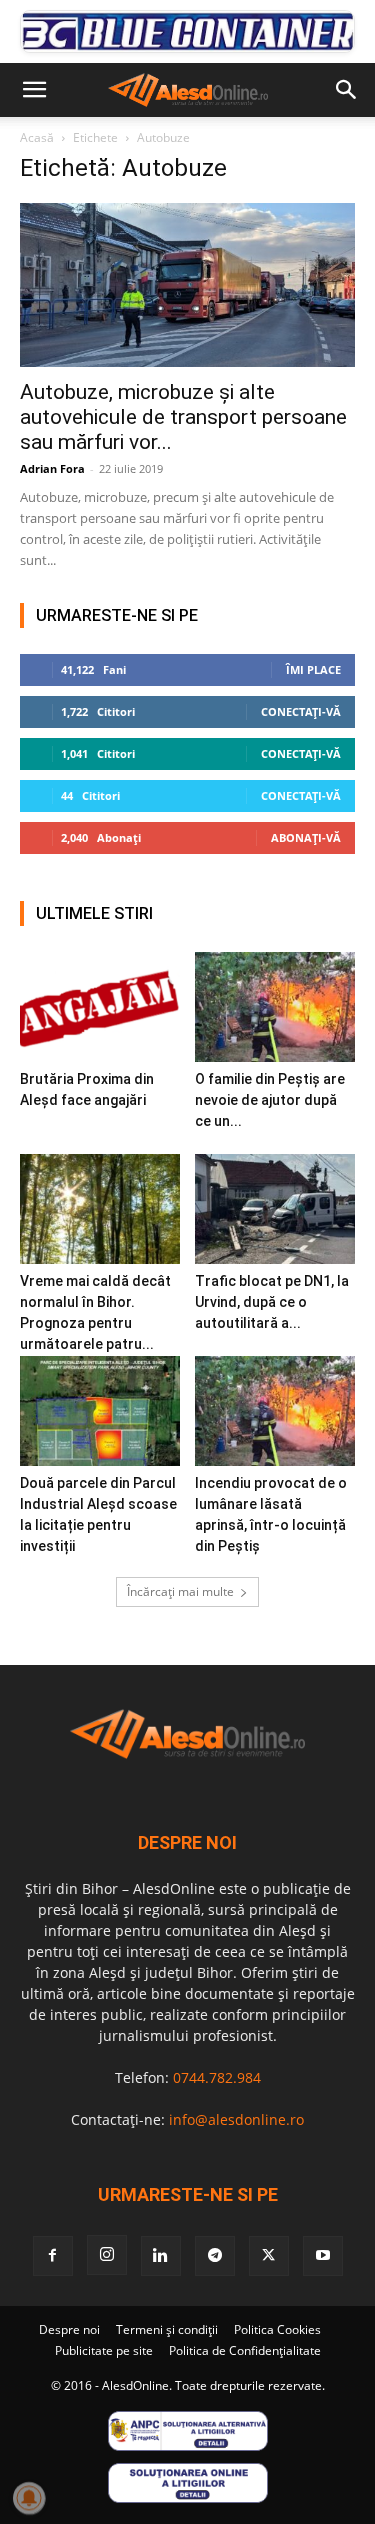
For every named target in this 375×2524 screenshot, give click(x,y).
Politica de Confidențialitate (245, 2350)
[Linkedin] (161, 2256)
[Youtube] (323, 2256)
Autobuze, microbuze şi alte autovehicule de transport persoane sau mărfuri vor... (183, 417)
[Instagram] (107, 2255)
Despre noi (69, 2329)
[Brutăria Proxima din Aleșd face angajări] (100, 1007)
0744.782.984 (217, 2077)
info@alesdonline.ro (236, 2119)
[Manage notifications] (29, 2498)
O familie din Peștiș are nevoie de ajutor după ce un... (270, 1100)
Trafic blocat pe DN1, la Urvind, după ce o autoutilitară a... (272, 1302)
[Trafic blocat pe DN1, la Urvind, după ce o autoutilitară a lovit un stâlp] (275, 1209)
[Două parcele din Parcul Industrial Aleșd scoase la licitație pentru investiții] (100, 1411)
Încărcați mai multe (180, 1591)
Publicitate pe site (104, 2350)
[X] (269, 2256)
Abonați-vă (306, 837)
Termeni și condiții (167, 2329)
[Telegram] (215, 2256)
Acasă (37, 137)
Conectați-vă (301, 711)
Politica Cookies (277, 2329)
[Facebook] (53, 2256)
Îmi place (313, 669)
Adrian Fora (52, 468)
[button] (34, 90)
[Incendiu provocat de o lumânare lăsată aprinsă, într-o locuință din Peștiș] (275, 1411)
